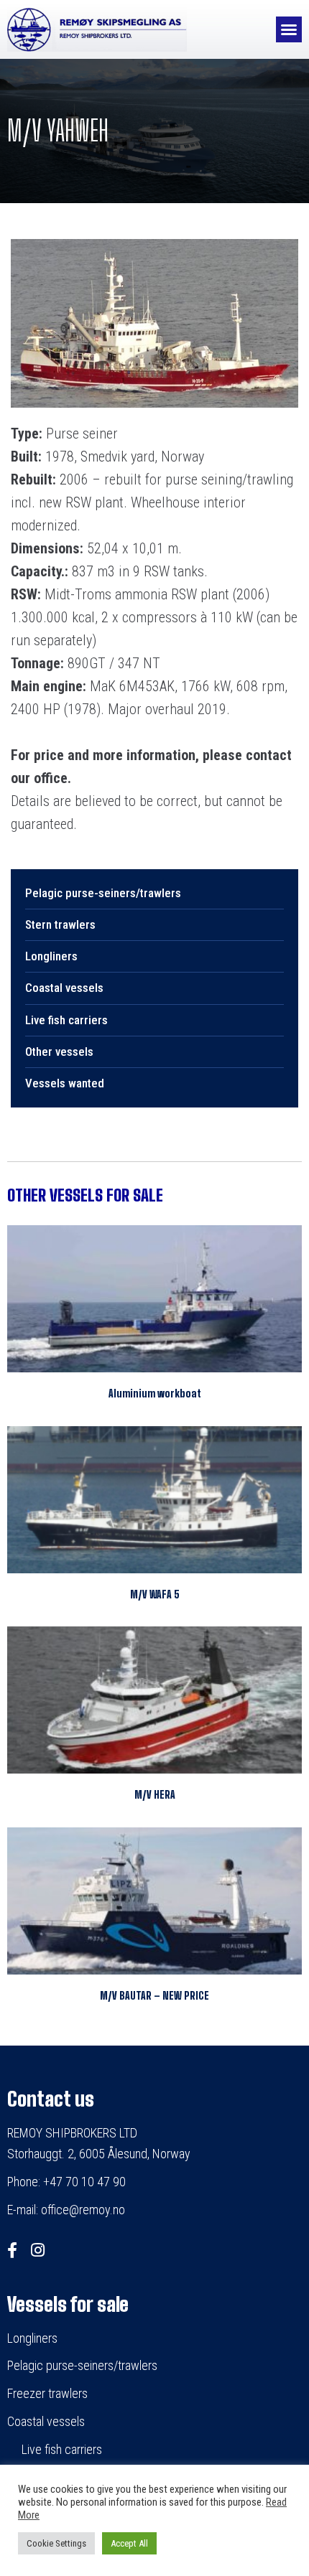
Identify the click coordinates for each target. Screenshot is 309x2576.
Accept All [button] (129, 2543)
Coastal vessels (64, 988)
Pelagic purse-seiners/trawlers (103, 893)
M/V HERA (155, 1795)
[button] (289, 29)
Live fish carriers (66, 1020)
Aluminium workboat (155, 1394)
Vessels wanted (65, 1083)
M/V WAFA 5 (155, 1594)
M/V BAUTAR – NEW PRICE (154, 1996)
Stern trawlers (60, 924)
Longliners (51, 956)
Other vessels (59, 1052)
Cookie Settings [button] (56, 2543)
